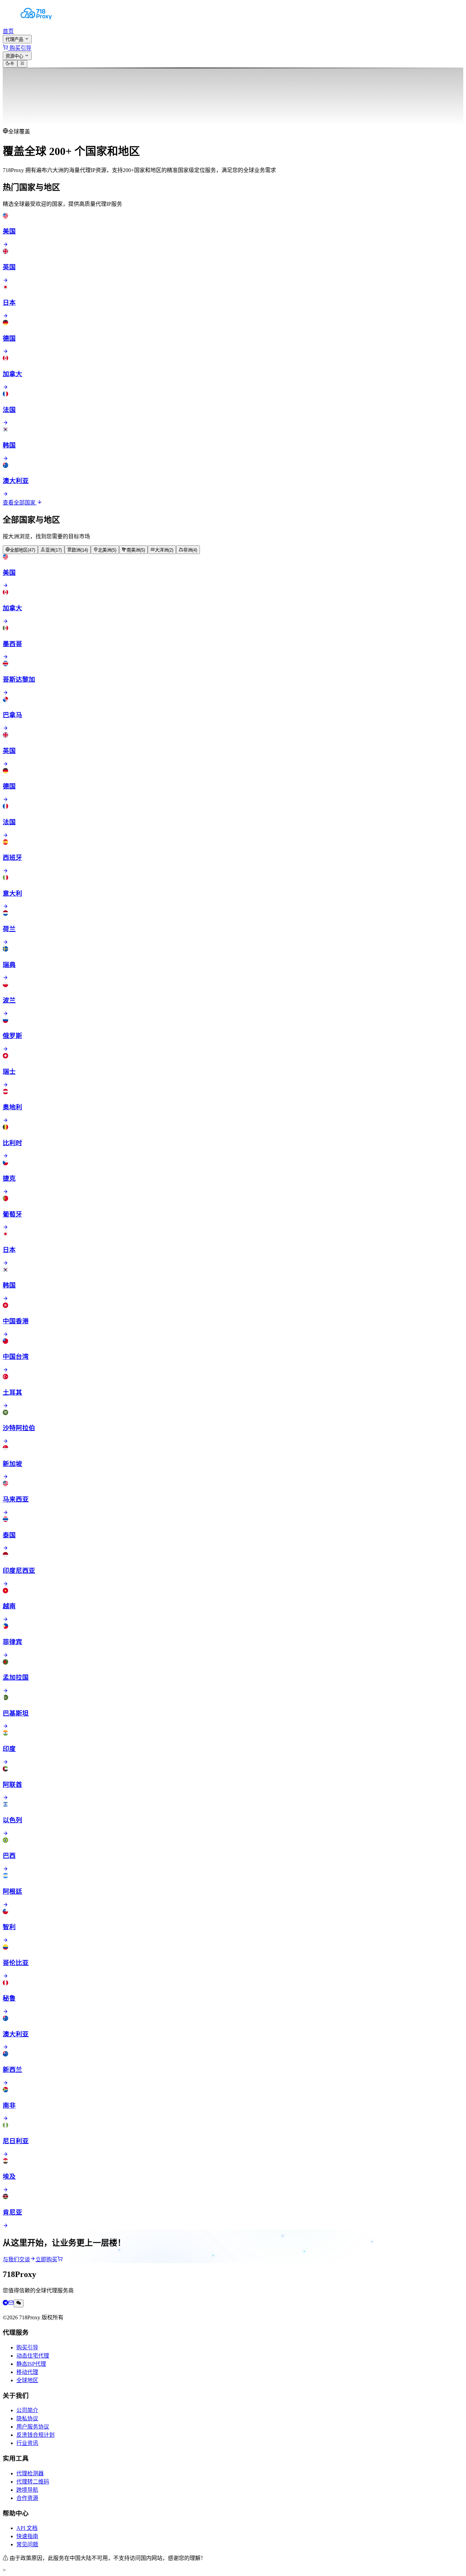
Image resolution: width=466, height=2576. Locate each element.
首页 (8, 31)
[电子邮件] (11, 2303)
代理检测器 (30, 2473)
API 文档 (27, 2528)
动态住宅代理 (33, 2356)
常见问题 (27, 2544)
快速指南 (27, 2536)
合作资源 (27, 2498)
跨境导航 (27, 2490)
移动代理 (27, 2372)
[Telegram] (5, 2303)
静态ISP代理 (31, 2364)
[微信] (19, 2303)
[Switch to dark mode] (10, 64)
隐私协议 (27, 2418)
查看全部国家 (20, 503)
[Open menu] (22, 64)
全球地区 (27, 2380)
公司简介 (27, 2410)
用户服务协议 (33, 2427)
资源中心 (15, 56)
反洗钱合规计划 (35, 2435)
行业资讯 (27, 2443)
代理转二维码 (33, 2482)
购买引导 (27, 2347)
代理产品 (15, 39)
